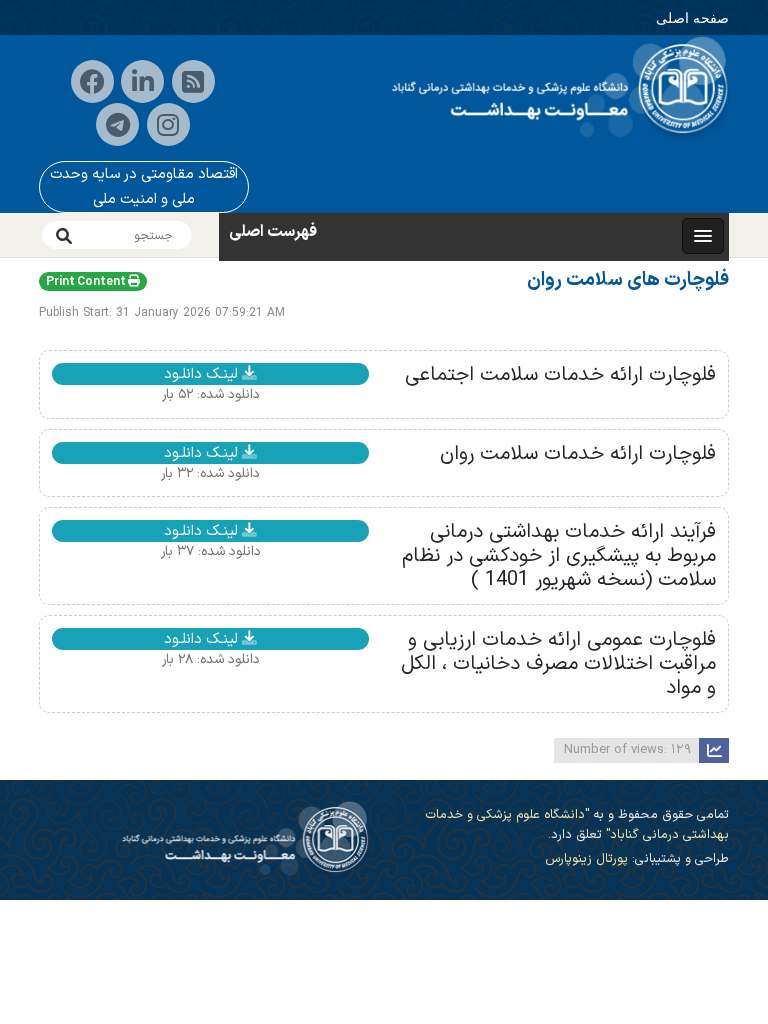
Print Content (87, 282)
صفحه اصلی (692, 17)
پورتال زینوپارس (586, 858)
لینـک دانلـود (203, 374)
